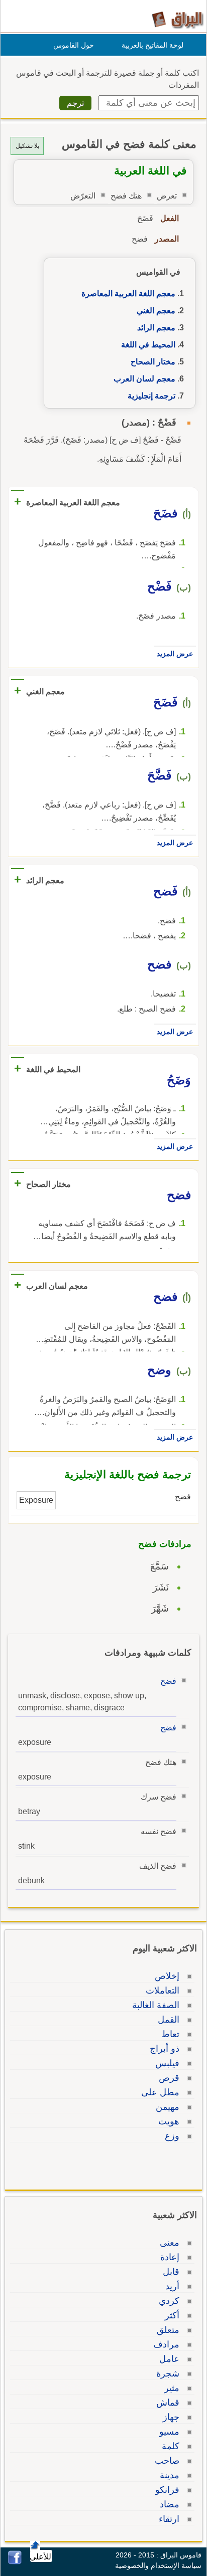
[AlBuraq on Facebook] (15, 2562)
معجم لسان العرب (144, 379)
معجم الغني (156, 311)
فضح (168, 1681)
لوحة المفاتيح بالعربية (152, 45)
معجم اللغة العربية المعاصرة (128, 293)
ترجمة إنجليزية (151, 396)
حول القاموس (74, 45)
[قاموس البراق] (178, 19)
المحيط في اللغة (148, 345)
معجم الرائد (156, 328)
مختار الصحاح (153, 362)
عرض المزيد (175, 654)
